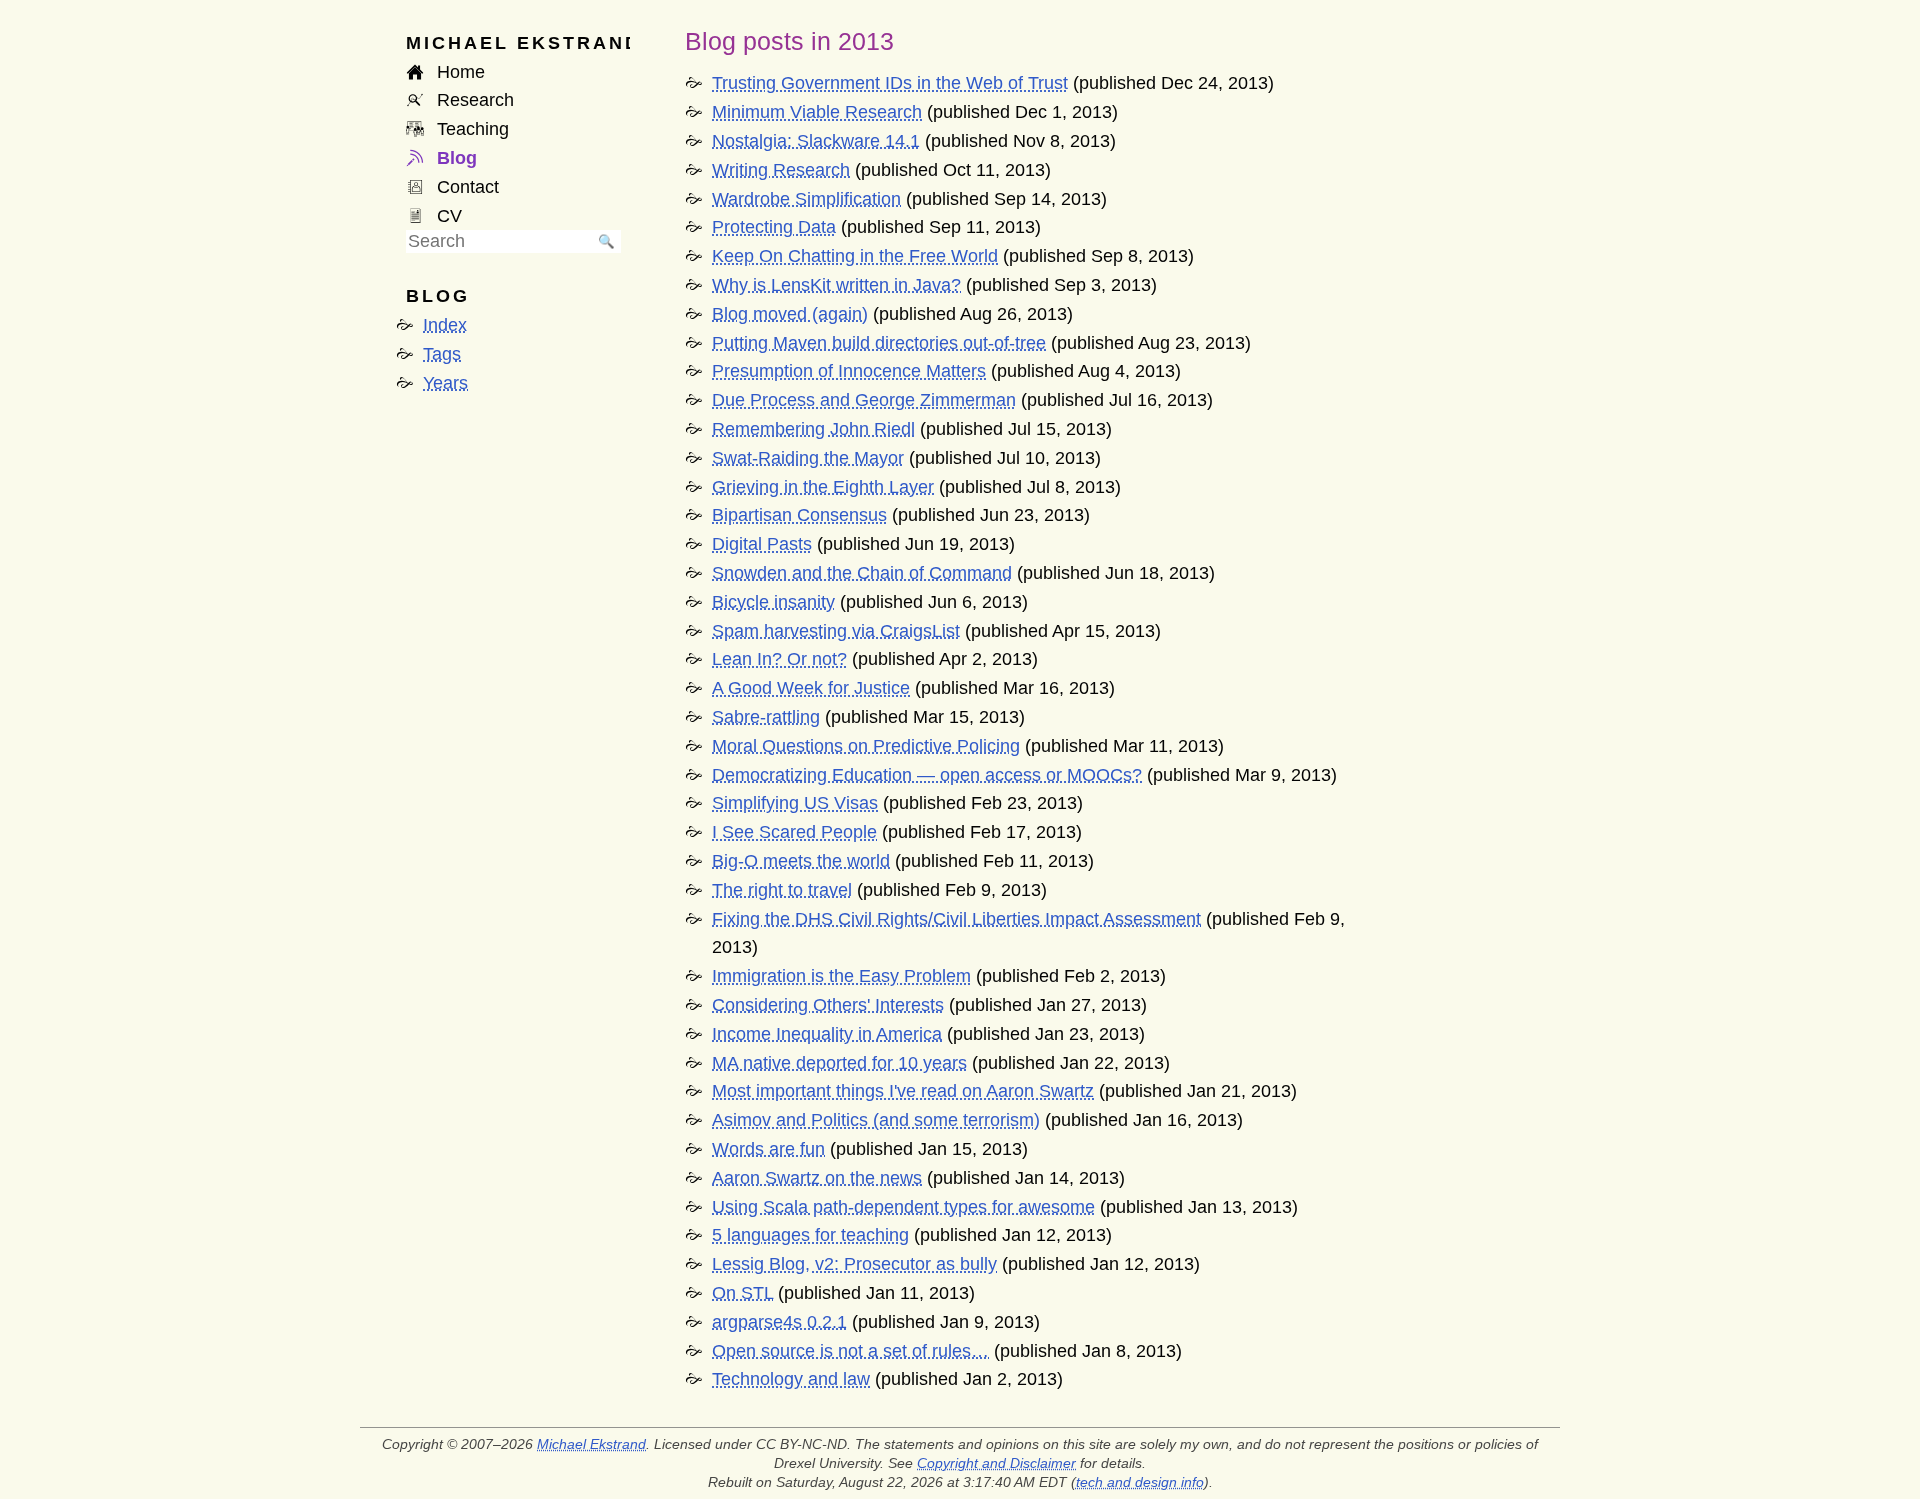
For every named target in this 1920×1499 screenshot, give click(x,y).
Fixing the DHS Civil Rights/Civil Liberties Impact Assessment (956, 919)
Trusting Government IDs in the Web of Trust (890, 83)
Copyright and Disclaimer (996, 1463)
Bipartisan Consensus (799, 515)
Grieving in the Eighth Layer (823, 487)
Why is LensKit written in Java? (836, 285)
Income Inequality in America (827, 1034)
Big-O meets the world (801, 861)
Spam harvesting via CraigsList (836, 631)
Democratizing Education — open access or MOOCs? (927, 775)
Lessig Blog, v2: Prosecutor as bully (854, 1264)
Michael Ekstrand (591, 1444)
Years (445, 383)
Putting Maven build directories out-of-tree (879, 343)
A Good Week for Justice (811, 688)
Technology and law (791, 1379)
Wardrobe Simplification (806, 199)
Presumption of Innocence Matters (849, 371)
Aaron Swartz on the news (817, 1178)
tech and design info (1140, 1482)
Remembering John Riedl (813, 429)
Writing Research (781, 170)
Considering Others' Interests (828, 1005)
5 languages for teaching (810, 1235)
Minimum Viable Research (817, 112)
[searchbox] (499, 241)
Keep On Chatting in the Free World (855, 256)
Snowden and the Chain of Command (862, 573)
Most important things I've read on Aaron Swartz (903, 1091)
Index (445, 325)
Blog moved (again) (790, 314)
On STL (742, 1293)
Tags (442, 354)
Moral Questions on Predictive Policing (866, 746)
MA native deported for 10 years (839, 1063)
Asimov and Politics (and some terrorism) (876, 1120)
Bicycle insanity (773, 602)
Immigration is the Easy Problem (841, 976)
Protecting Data (774, 227)
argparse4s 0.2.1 (779, 1322)
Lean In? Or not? (779, 659)
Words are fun (768, 1149)
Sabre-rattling (766, 717)
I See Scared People (794, 832)
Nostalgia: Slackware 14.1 (816, 141)
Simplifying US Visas (795, 803)
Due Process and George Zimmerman (864, 400)
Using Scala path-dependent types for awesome (903, 1207)
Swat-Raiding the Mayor (808, 458)
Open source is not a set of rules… (850, 1351)
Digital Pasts (762, 544)
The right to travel (782, 890)
